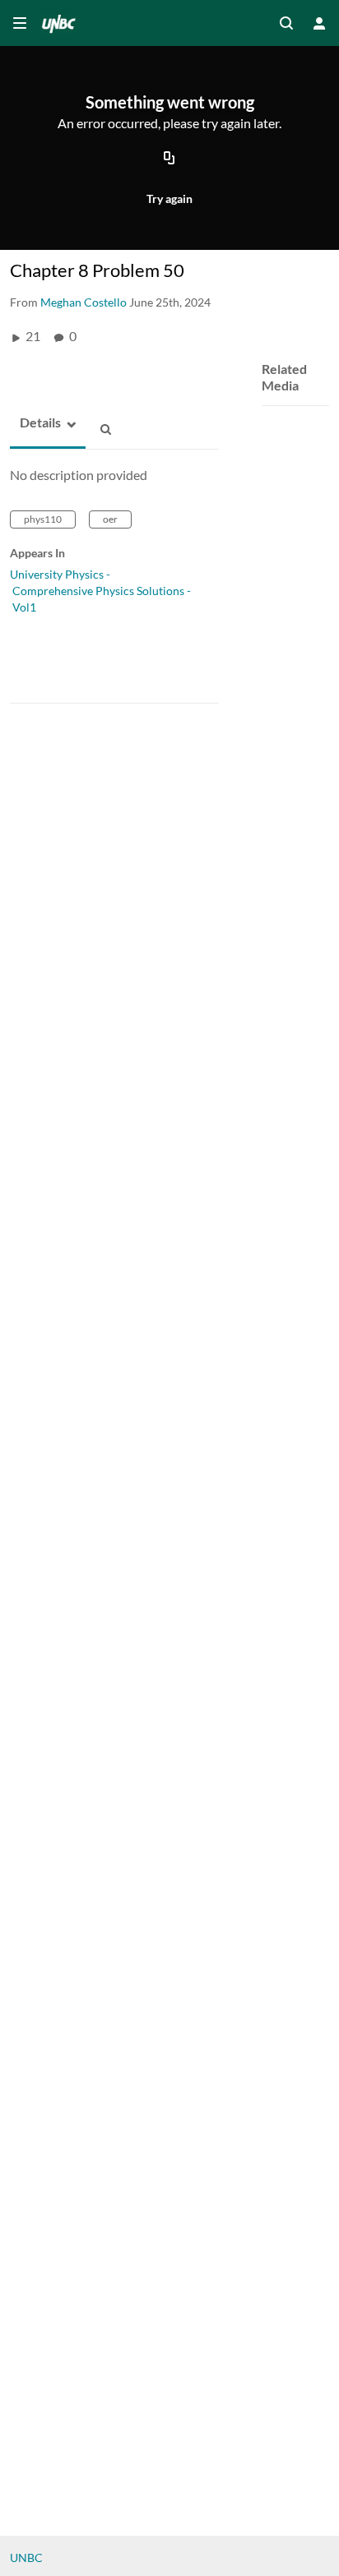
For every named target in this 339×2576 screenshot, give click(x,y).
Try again (169, 199)
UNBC (26, 2558)
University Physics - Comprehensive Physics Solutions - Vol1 (100, 591)
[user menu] (319, 23)
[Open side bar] (20, 23)
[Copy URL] (169, 159)
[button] (35, 423)
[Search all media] (286, 23)
